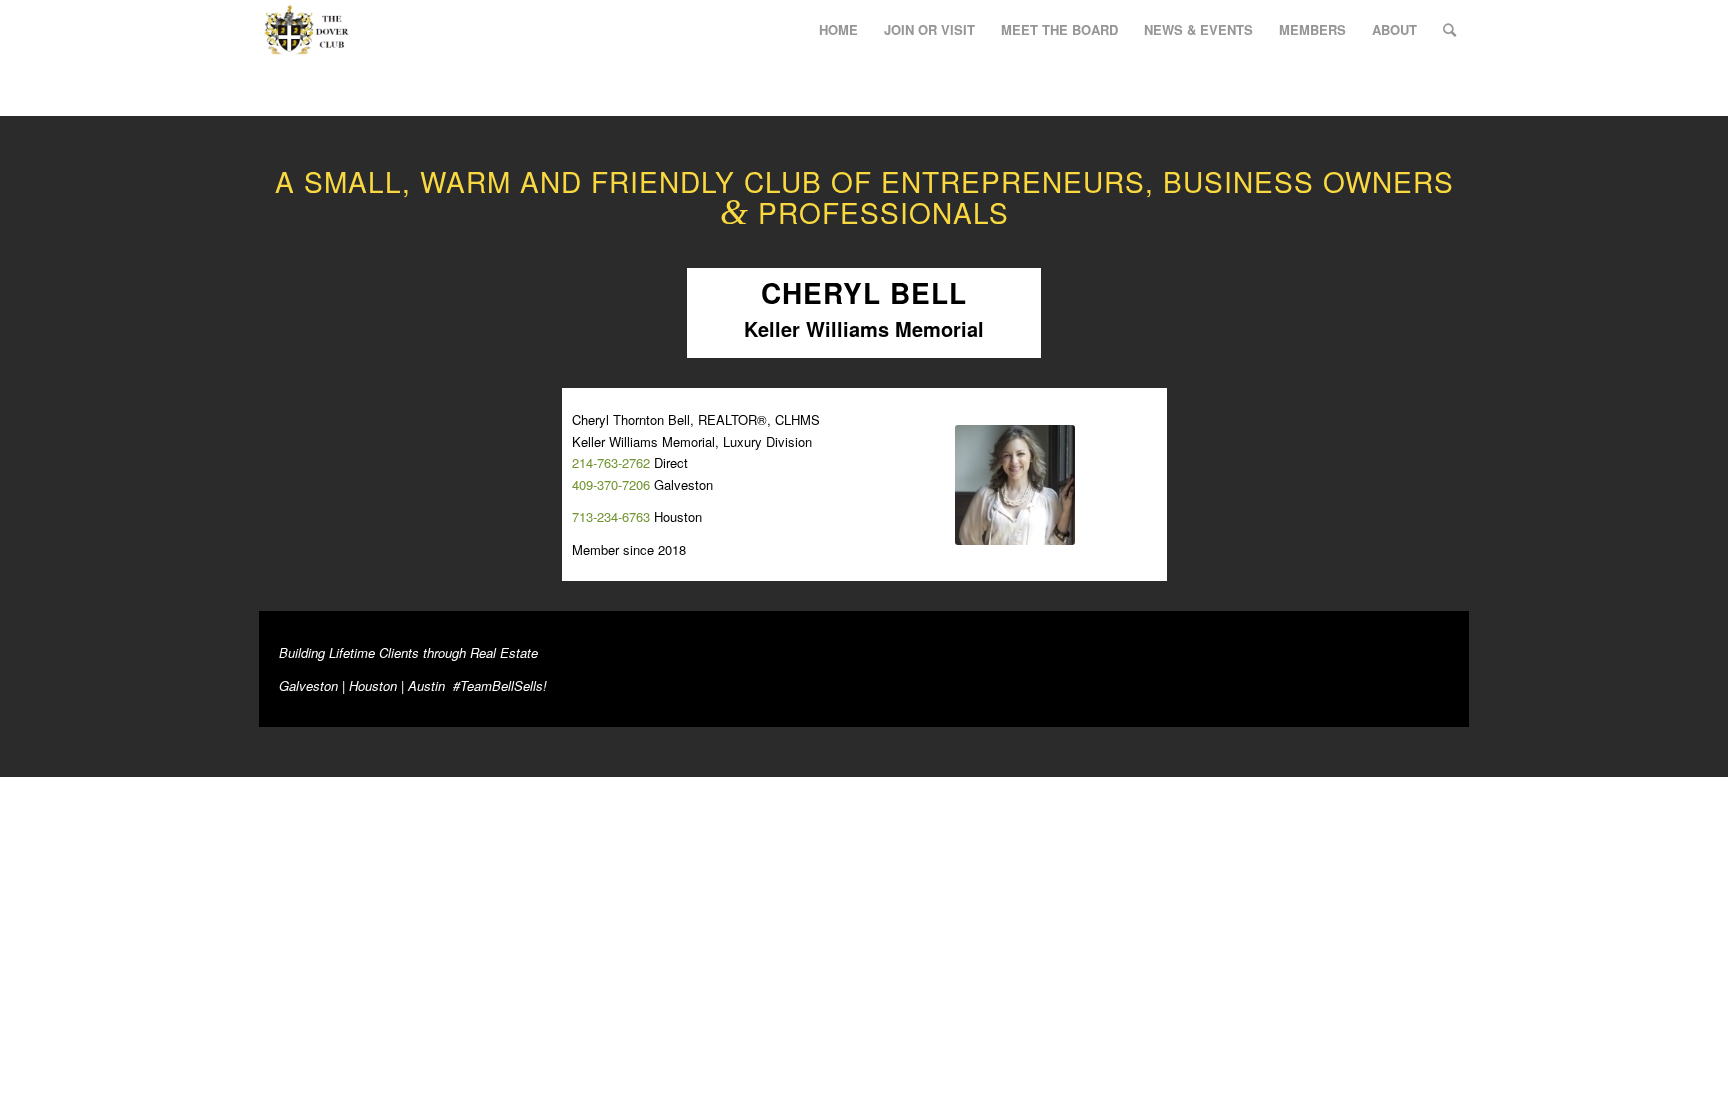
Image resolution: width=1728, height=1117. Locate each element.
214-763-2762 (611, 462)
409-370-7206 (611, 484)
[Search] (1449, 29)
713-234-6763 (611, 516)
